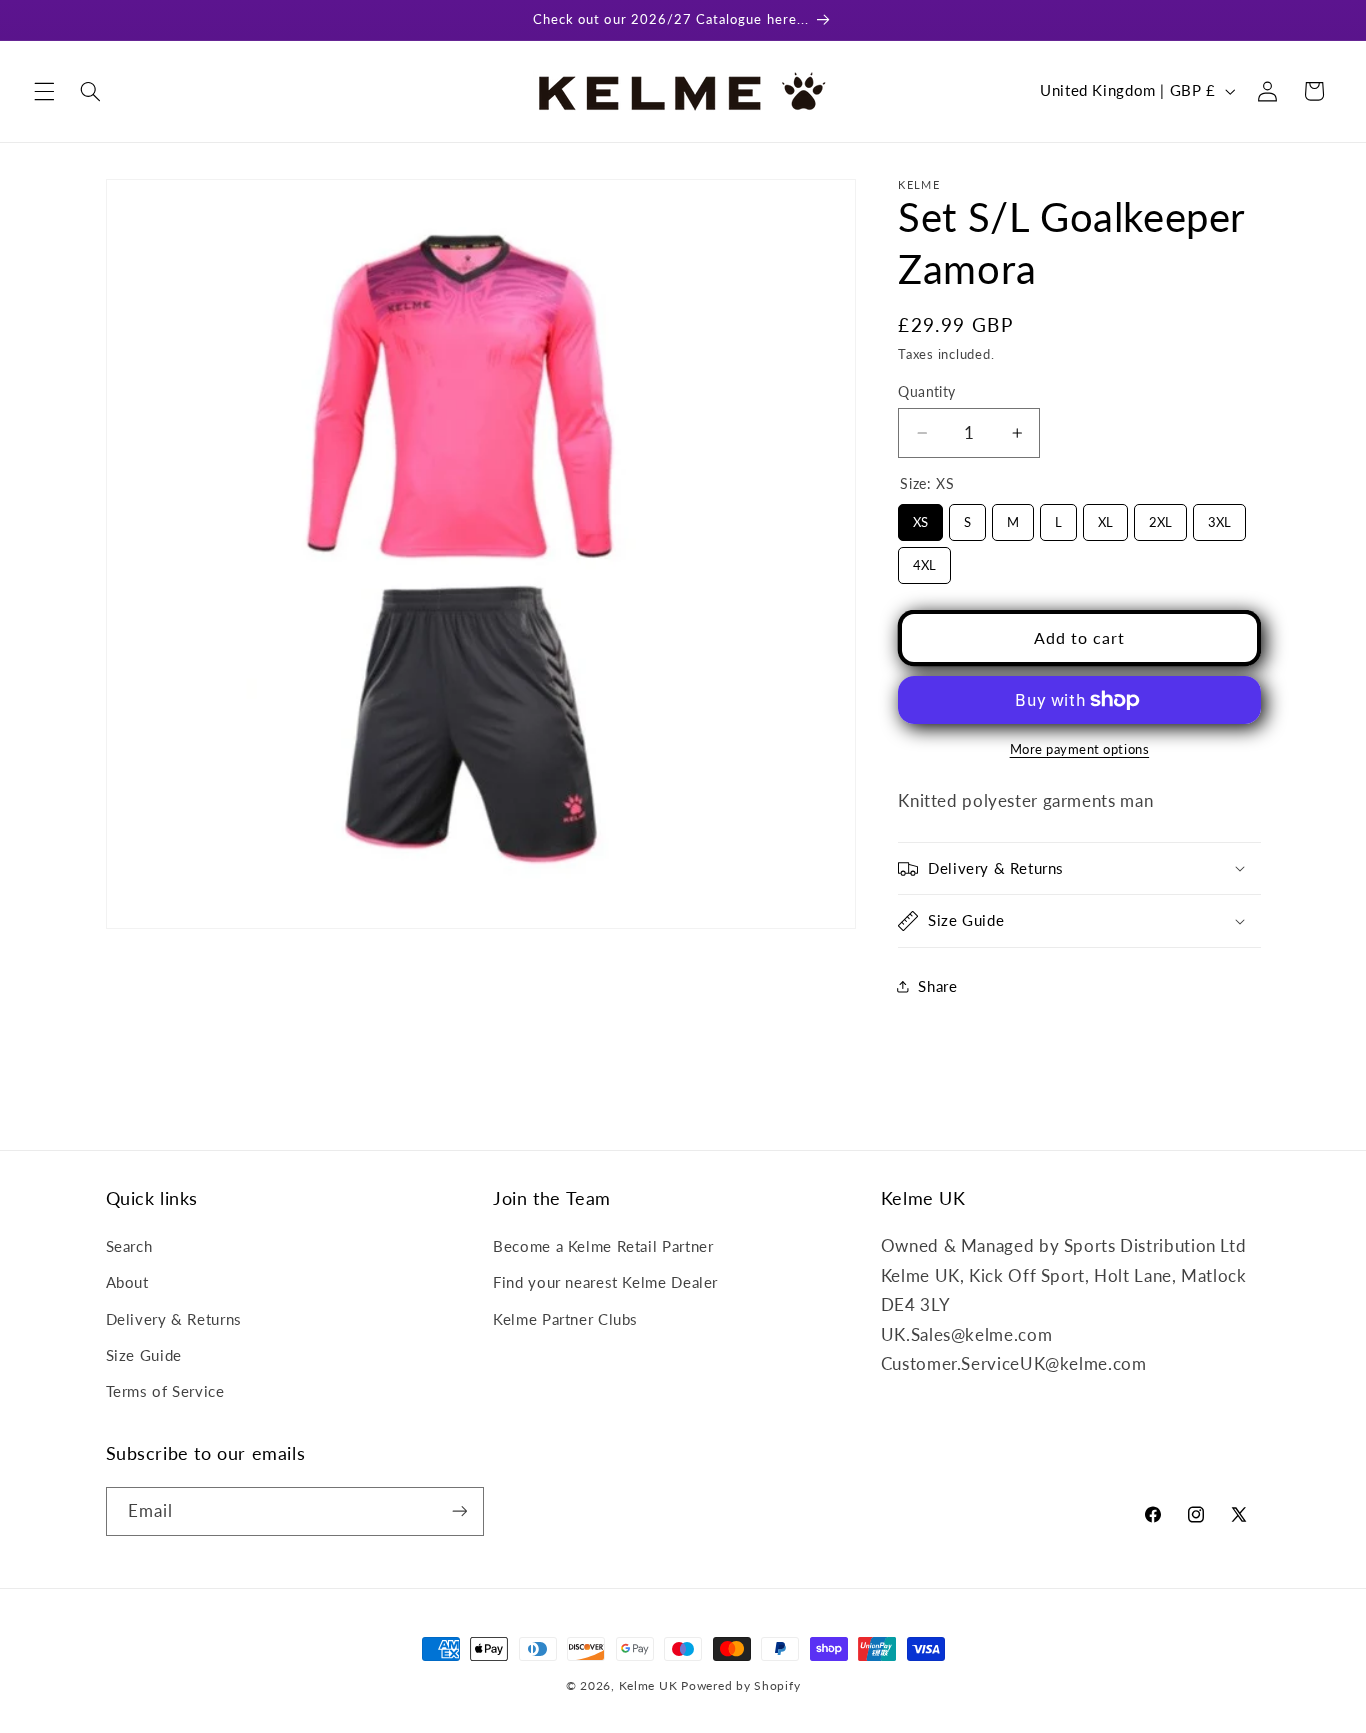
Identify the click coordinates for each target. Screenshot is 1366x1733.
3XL (1220, 517)
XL (1106, 517)
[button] (44, 91)
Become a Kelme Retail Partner (603, 1246)
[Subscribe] (459, 1511)
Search (129, 1246)
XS (920, 517)
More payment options (1080, 749)
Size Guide (144, 1355)
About (127, 1282)
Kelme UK (648, 1685)
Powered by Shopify (740, 1685)
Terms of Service (165, 1391)
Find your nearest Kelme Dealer (605, 1282)
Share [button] (937, 986)
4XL (925, 560)
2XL (1161, 517)
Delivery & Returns (174, 1319)
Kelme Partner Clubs (565, 1319)
